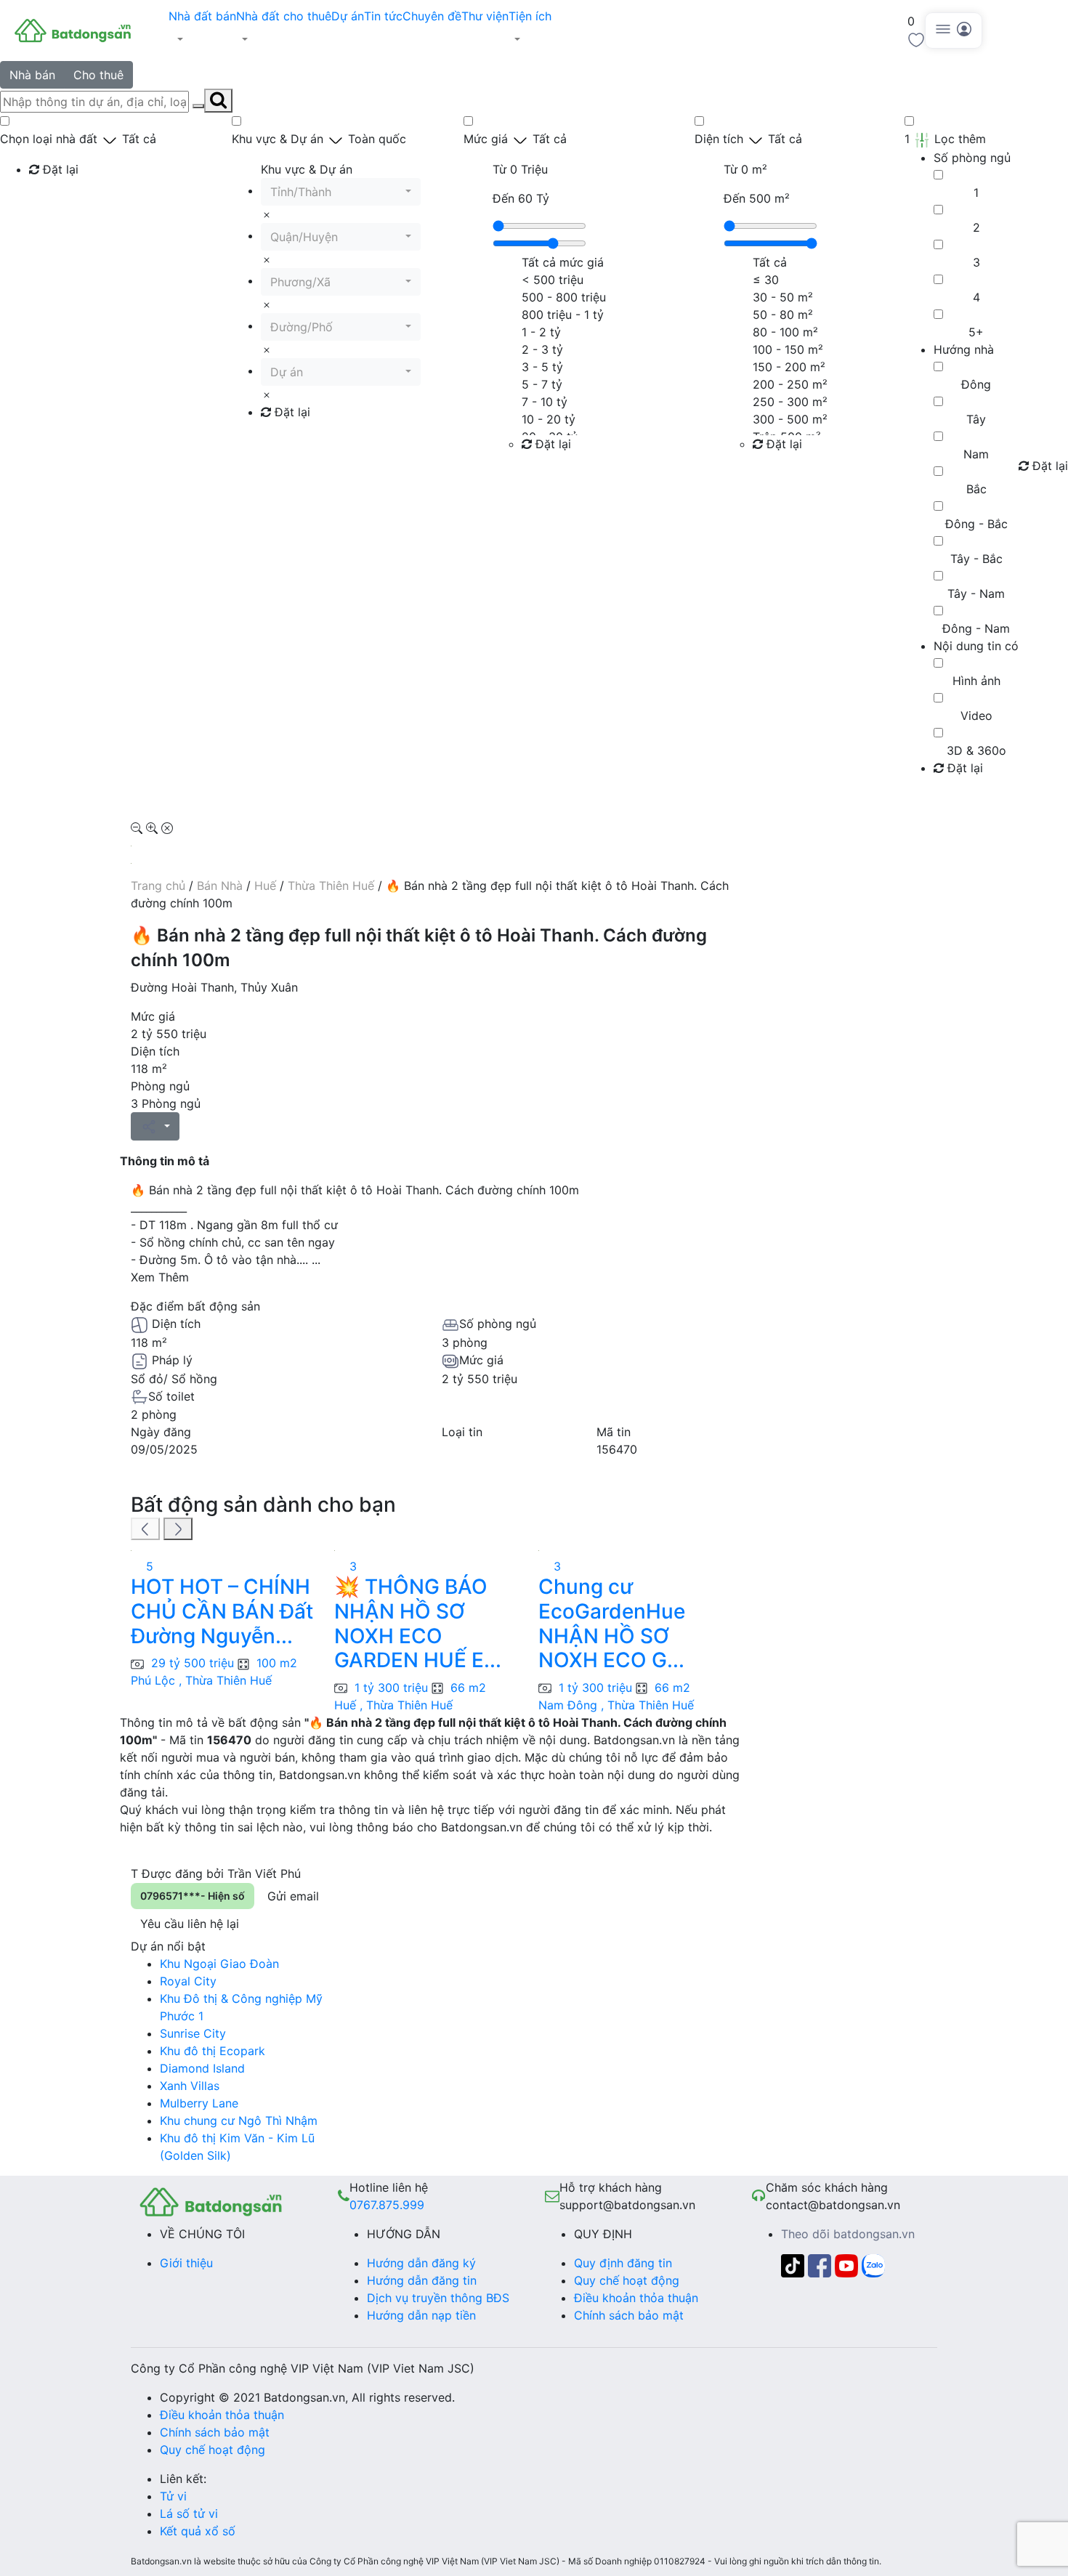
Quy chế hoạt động (627, 2280)
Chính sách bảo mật (629, 2315)
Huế (265, 886)
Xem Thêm (160, 1277)
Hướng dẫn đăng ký (421, 2263)
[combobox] (341, 192)
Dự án (348, 16)
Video (976, 716)
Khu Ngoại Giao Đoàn (219, 1964)
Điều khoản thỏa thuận (636, 2298)
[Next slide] (178, 1529)
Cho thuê (98, 75)
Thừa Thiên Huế (331, 886)
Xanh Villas (190, 2086)
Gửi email (293, 1896)
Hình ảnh (976, 681)
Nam (976, 454)
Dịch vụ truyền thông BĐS (438, 2298)
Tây (976, 419)
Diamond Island (202, 2068)
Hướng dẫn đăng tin (422, 2280)
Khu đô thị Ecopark (213, 2051)
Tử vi (173, 2496)
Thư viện (485, 16)
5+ (976, 332)
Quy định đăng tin (623, 2263)
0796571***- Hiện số (193, 1896)
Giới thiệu (186, 2263)
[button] (202, 39)
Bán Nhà (220, 886)
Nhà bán (32, 75)
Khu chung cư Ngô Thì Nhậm (239, 2121)
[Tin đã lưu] (916, 39)
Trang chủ (158, 886)
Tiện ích (530, 16)
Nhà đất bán (202, 16)
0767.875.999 (387, 2205)
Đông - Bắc (976, 524)
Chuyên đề (432, 16)
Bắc (976, 489)
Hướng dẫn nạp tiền (421, 2315)
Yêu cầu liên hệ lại (190, 1924)
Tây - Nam (976, 594)
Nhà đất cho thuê (284, 16)
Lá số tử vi (189, 2514)
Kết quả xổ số (198, 2531)
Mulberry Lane (199, 2103)
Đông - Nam (976, 628)
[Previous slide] (145, 1529)
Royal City (188, 1981)
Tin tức (383, 16)
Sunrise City (193, 2033)
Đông (976, 384)
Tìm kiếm (58, 199)
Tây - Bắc (976, 559)
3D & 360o (976, 750)
